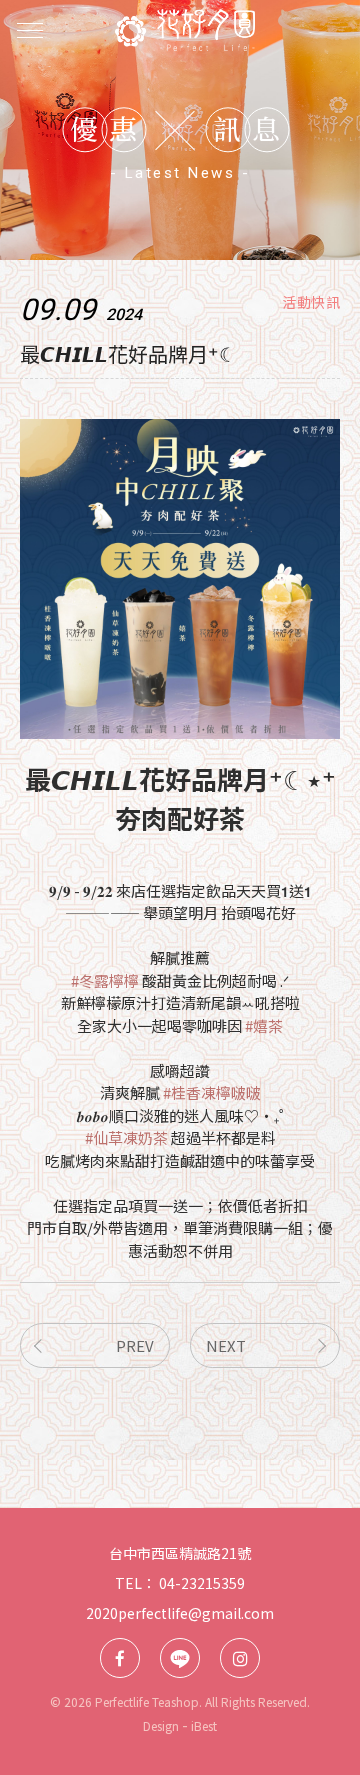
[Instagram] (240, 1658)
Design (161, 1725)
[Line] (180, 1658)
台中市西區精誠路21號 (180, 1553)
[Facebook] (120, 1658)
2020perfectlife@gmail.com (180, 1613)
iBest (204, 1725)
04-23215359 (202, 1583)
